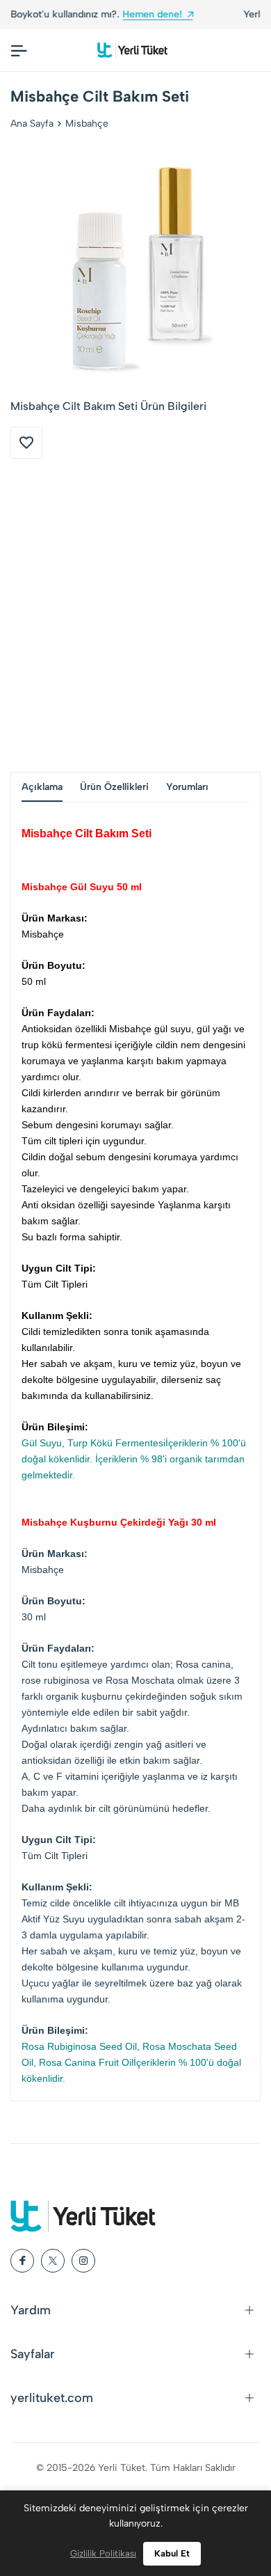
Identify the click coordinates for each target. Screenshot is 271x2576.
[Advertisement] (135, 615)
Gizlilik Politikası (103, 2553)
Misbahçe (87, 124)
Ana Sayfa (32, 124)
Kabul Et (172, 2553)
